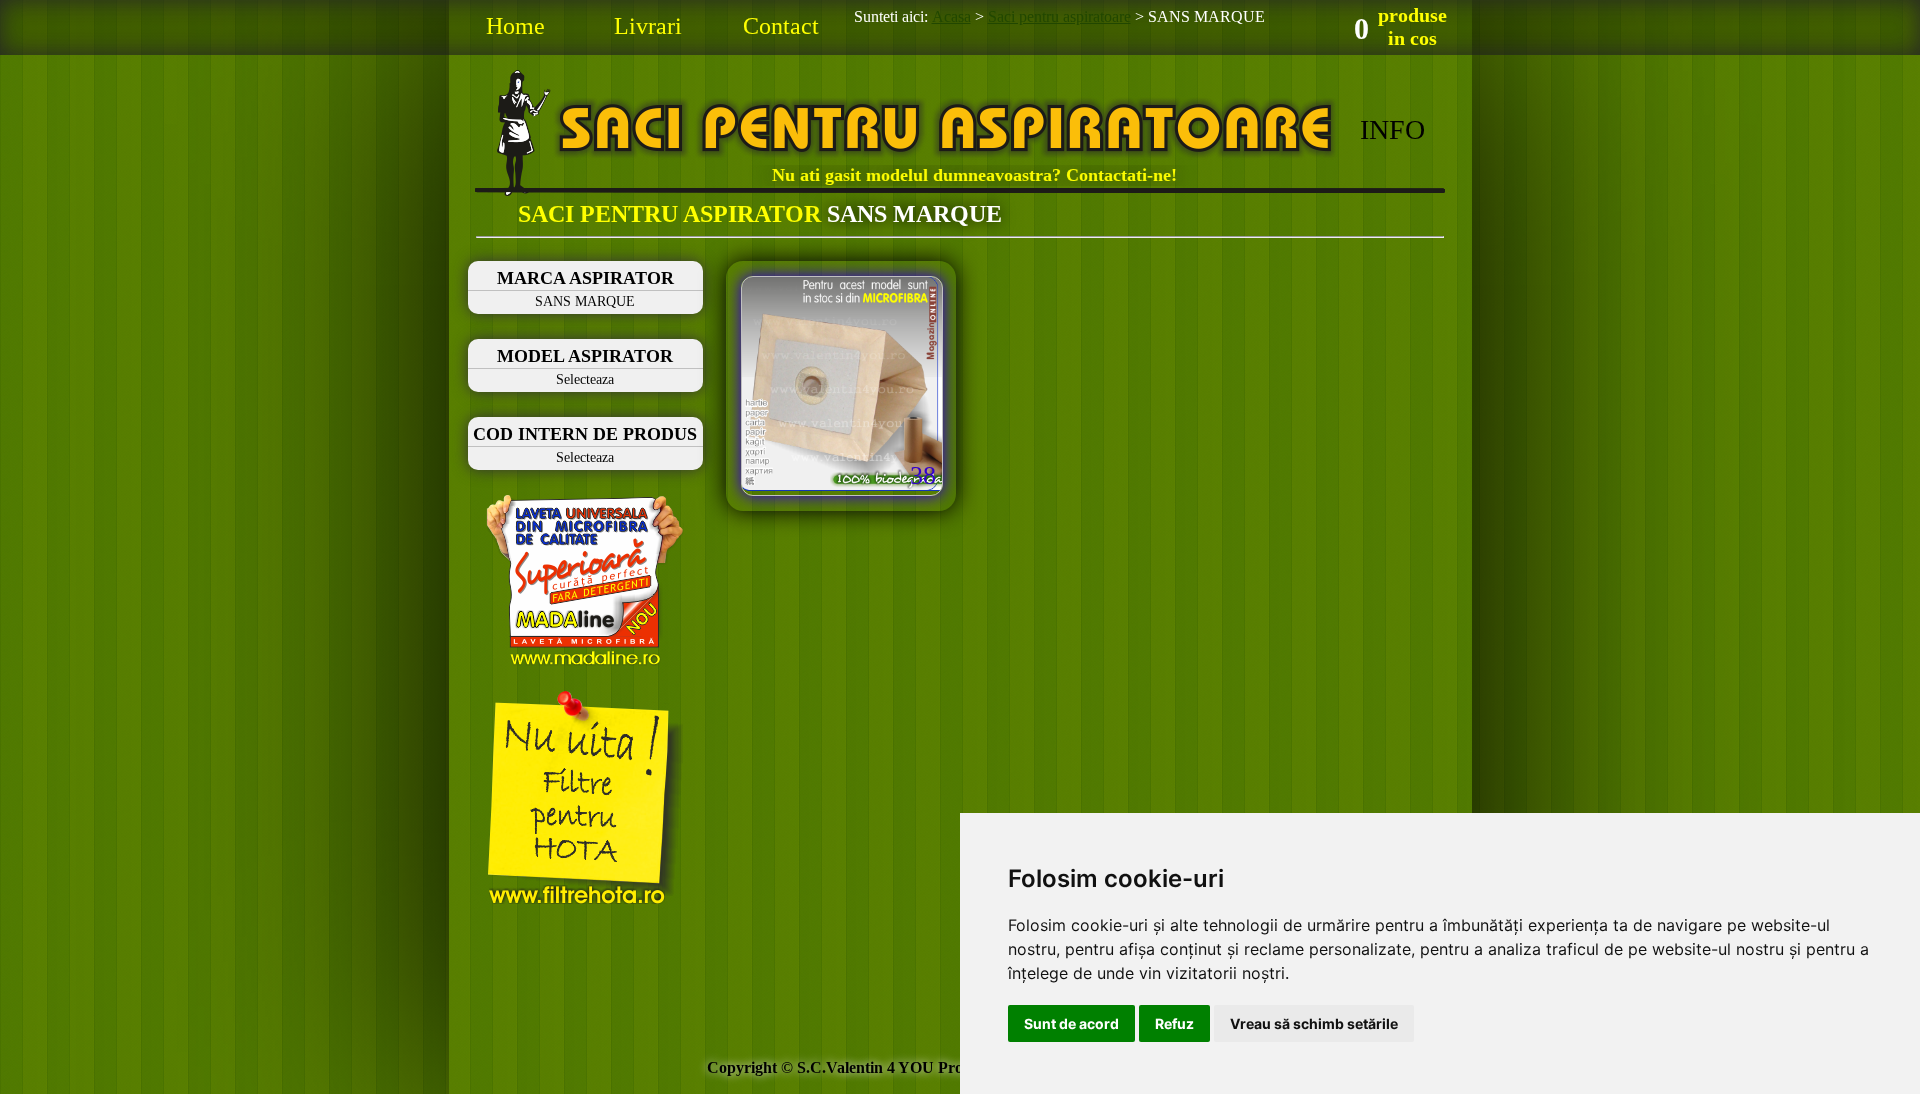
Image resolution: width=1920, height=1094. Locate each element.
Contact (781, 26)
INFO (1392, 129)
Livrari (648, 26)
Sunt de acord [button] (1071, 1023)
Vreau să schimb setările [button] (1314, 1023)
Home (515, 26)
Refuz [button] (1174, 1023)
